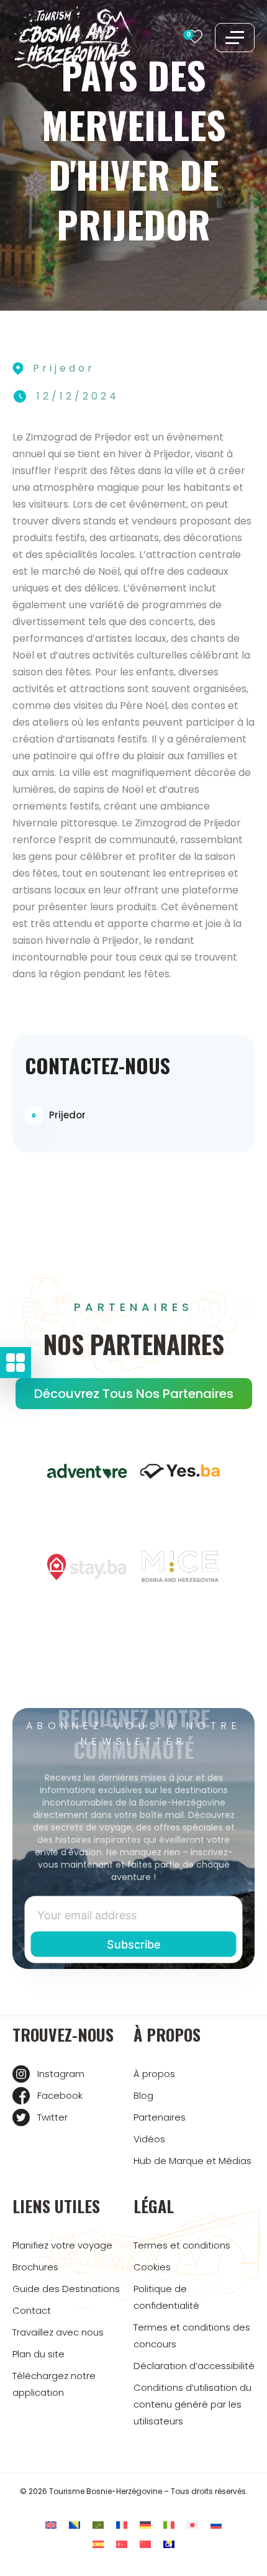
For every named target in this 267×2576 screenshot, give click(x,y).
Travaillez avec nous (58, 2332)
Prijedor (67, 1115)
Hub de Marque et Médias (192, 2161)
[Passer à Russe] (216, 2525)
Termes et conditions (182, 2245)
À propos (154, 2074)
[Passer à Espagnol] (98, 2544)
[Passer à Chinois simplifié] (145, 2544)
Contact (32, 2310)
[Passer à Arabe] (98, 2525)
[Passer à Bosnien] (75, 2525)
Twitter (52, 2117)
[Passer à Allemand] (145, 2525)
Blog (143, 2095)
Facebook (60, 2095)
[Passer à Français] (122, 2525)
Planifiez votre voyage (62, 2245)
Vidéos (149, 2139)
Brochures (35, 2267)
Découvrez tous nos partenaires (134, 1394)
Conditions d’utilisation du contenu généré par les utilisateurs (192, 2404)
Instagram (61, 2074)
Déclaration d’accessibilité (194, 2366)
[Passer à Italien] (169, 2525)
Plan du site (38, 2354)
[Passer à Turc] (122, 2544)
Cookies (152, 2267)
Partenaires (160, 2117)
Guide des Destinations (66, 2289)
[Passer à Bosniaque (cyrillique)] (169, 2544)
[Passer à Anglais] (51, 2525)
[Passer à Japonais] (192, 2525)
